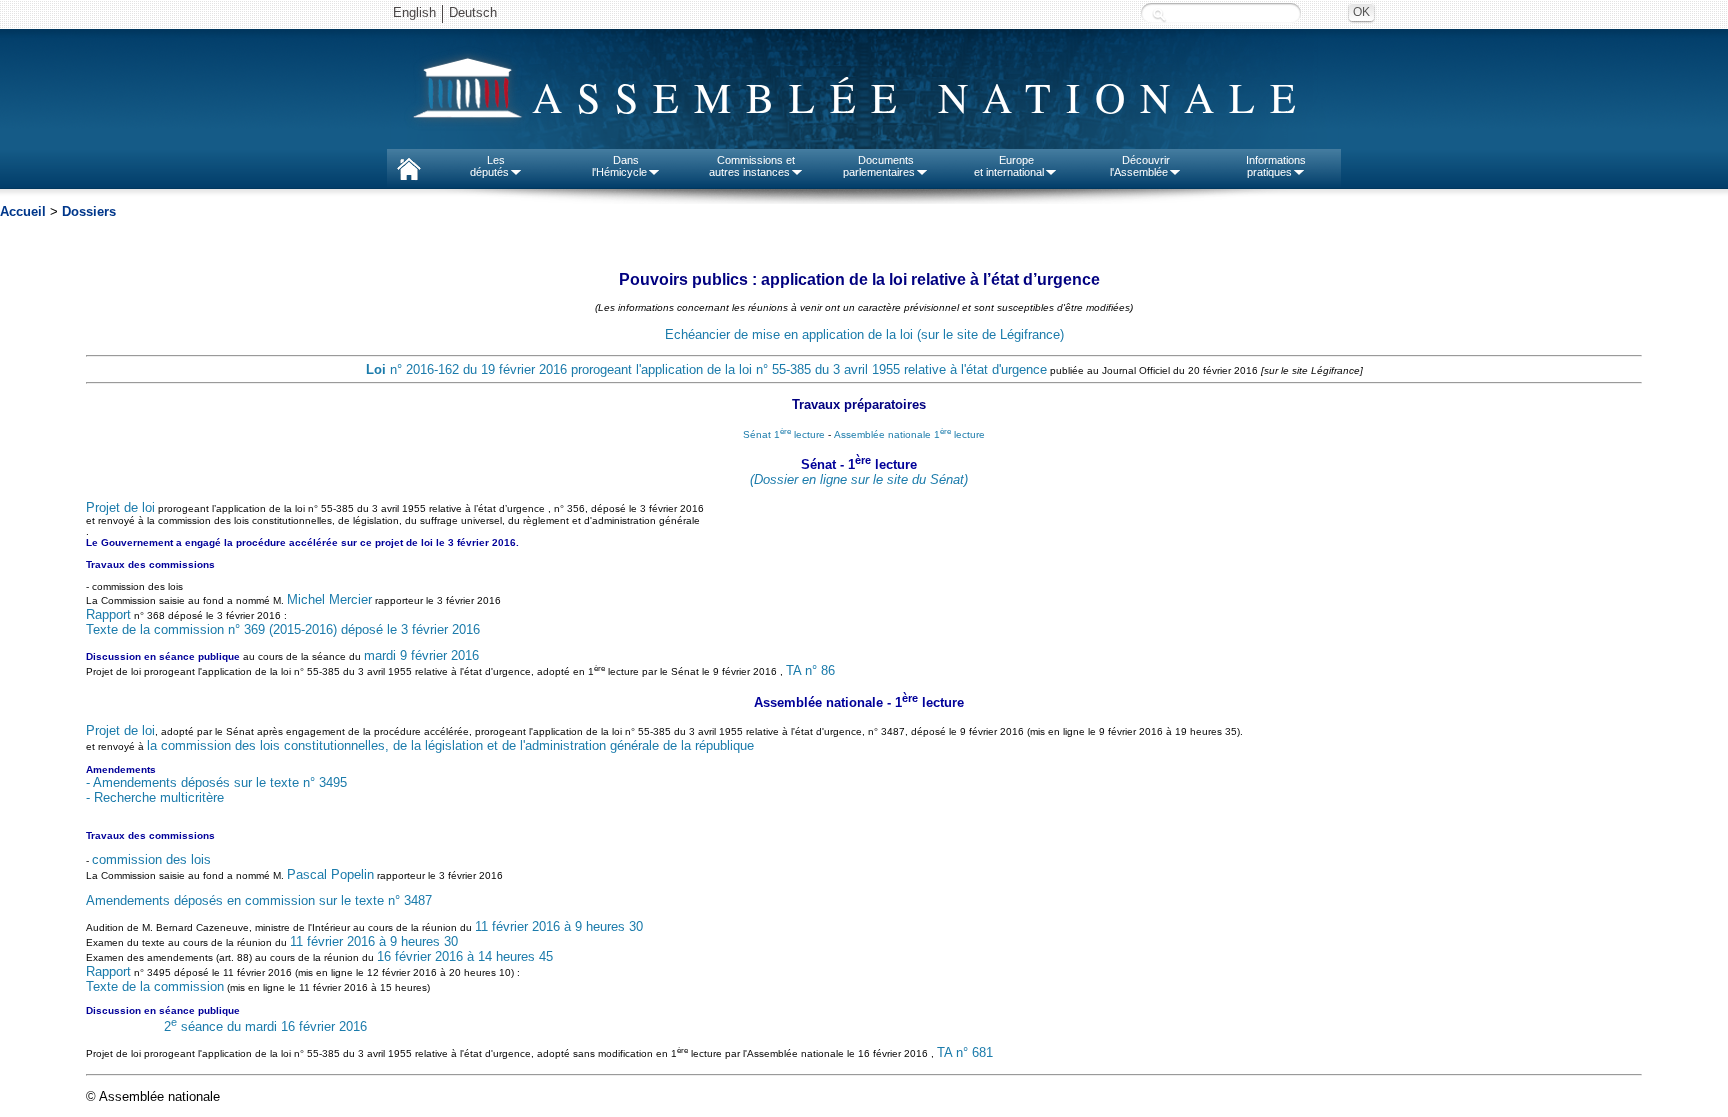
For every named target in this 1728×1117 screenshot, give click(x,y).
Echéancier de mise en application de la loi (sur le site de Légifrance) (864, 334)
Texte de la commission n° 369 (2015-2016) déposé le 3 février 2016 (283, 629)
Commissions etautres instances (752, 166)
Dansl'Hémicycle (619, 166)
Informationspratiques (1276, 166)
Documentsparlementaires (879, 166)
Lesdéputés (489, 166)
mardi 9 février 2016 (421, 655)
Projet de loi (120, 507)
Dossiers (89, 211)
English (414, 12)
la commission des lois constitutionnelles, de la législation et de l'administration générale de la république (450, 745)
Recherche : (1159, 14)
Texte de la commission (155, 986)
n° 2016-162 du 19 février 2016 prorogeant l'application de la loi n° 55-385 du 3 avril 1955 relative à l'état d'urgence (706, 369)
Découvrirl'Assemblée (1140, 166)
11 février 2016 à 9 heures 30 (559, 926)
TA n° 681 (965, 1052)
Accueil (23, 211)
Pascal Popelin (330, 874)
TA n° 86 (810, 670)
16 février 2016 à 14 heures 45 (465, 956)
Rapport (108, 614)
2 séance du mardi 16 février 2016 (265, 1026)
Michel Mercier (329, 599)
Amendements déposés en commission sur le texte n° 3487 (259, 900)
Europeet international (1009, 166)
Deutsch (473, 12)
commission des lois (151, 859)
